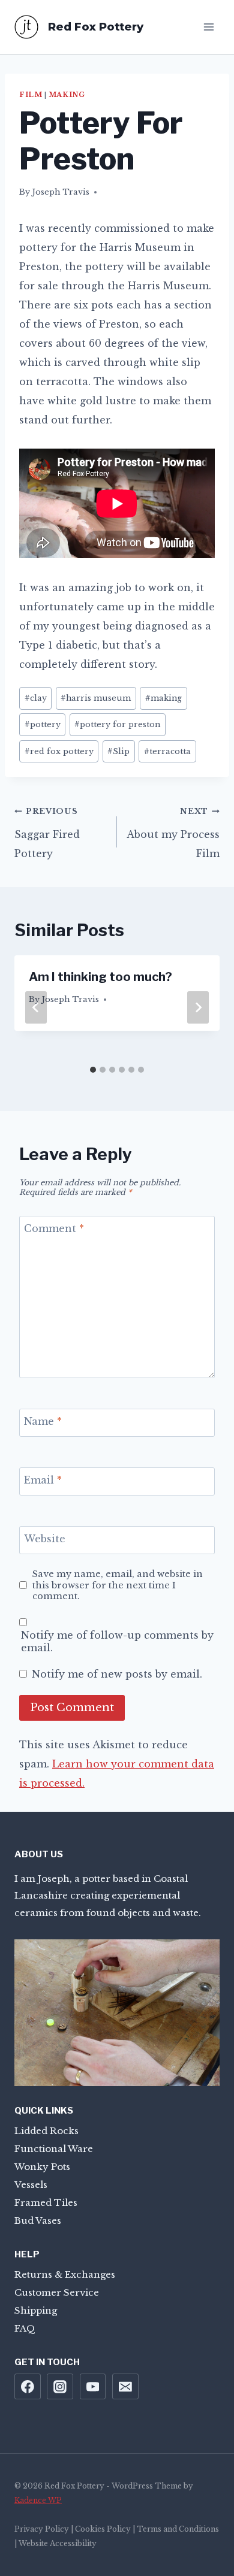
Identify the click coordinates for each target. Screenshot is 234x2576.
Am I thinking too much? (100, 977)
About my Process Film (173, 833)
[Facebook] (28, 2387)
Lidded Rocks (46, 2131)
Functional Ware (54, 2149)
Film (31, 95)
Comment (54, 1228)
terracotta (167, 751)
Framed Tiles (46, 2203)
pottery (43, 724)
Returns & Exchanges (65, 2274)
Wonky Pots (42, 2167)
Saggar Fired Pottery (47, 833)
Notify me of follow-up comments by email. (117, 1641)
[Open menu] (208, 27)
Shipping (36, 2310)
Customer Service (57, 2292)
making (163, 698)
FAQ (25, 2328)
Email (43, 1480)
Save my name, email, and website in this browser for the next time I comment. (118, 1585)
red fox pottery (59, 751)
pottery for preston (117, 724)
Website (45, 1539)
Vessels (31, 2185)
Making (67, 95)
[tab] (93, 1070)
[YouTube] (93, 2387)
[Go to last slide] (36, 1007)
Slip (118, 751)
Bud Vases (38, 2221)
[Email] (125, 2387)
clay (36, 698)
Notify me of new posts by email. (117, 1674)
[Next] (198, 1007)
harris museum (96, 698)
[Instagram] (60, 2387)
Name (43, 1421)
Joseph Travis (61, 192)
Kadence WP (38, 2500)
